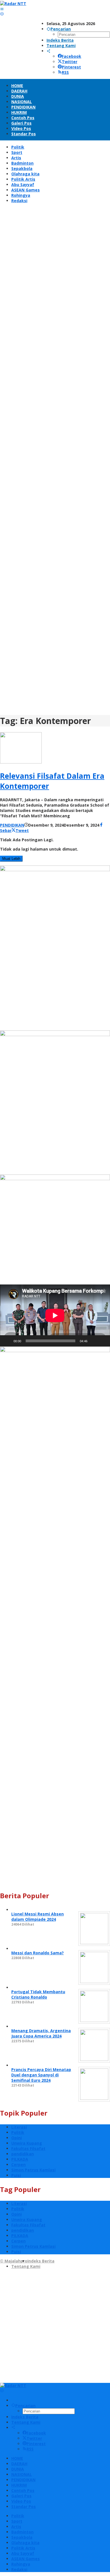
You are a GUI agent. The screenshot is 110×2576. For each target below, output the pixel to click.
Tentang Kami (26, 2266)
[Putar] (7, 1341)
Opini (16, 2138)
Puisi (16, 2175)
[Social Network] (49, 51)
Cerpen (18, 2165)
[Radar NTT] (13, 4)
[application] (55, 1315)
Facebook (71, 56)
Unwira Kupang (27, 2143)
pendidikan (23, 2154)
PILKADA (20, 2159)
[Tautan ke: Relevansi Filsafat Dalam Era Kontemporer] (21, 762)
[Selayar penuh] (103, 1341)
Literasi (19, 2127)
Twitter (70, 62)
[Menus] (2, 9)
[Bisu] (94, 1341)
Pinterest (71, 67)
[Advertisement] (55, 461)
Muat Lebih (11, 859)
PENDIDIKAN (12, 825)
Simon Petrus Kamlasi (33, 2170)
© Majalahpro (14, 2261)
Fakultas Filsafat (28, 2148)
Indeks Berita (41, 2261)
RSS (65, 72)
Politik (18, 2132)
